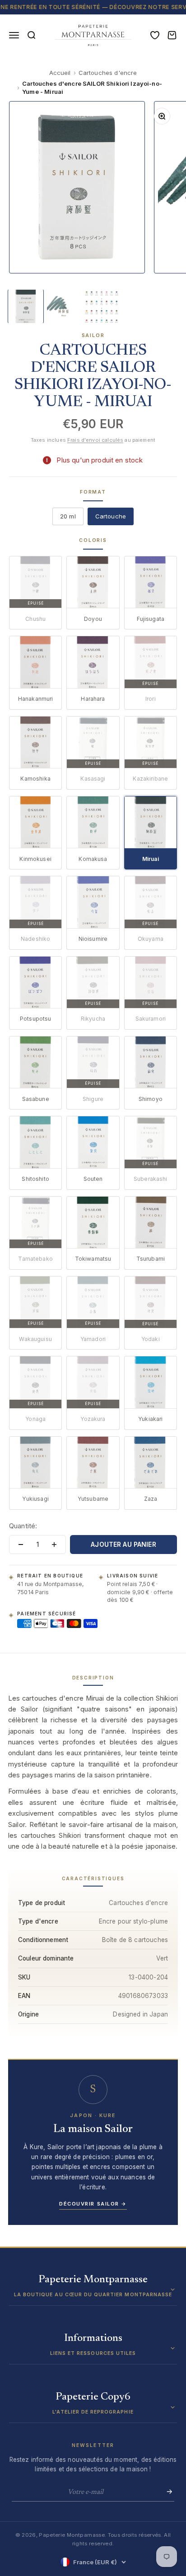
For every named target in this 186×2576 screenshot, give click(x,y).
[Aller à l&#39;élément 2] (64, 306)
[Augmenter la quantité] (54, 1545)
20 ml (68, 516)
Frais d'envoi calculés (95, 440)
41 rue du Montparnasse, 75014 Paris (50, 1588)
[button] (93, 2290)
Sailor (93, 335)
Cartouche (111, 516)
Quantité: (23, 1526)
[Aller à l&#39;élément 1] (26, 306)
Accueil (60, 73)
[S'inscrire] (167, 2492)
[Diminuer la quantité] (21, 1545)
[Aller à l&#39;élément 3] (102, 306)
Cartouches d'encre (108, 73)
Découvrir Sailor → (93, 2204)
